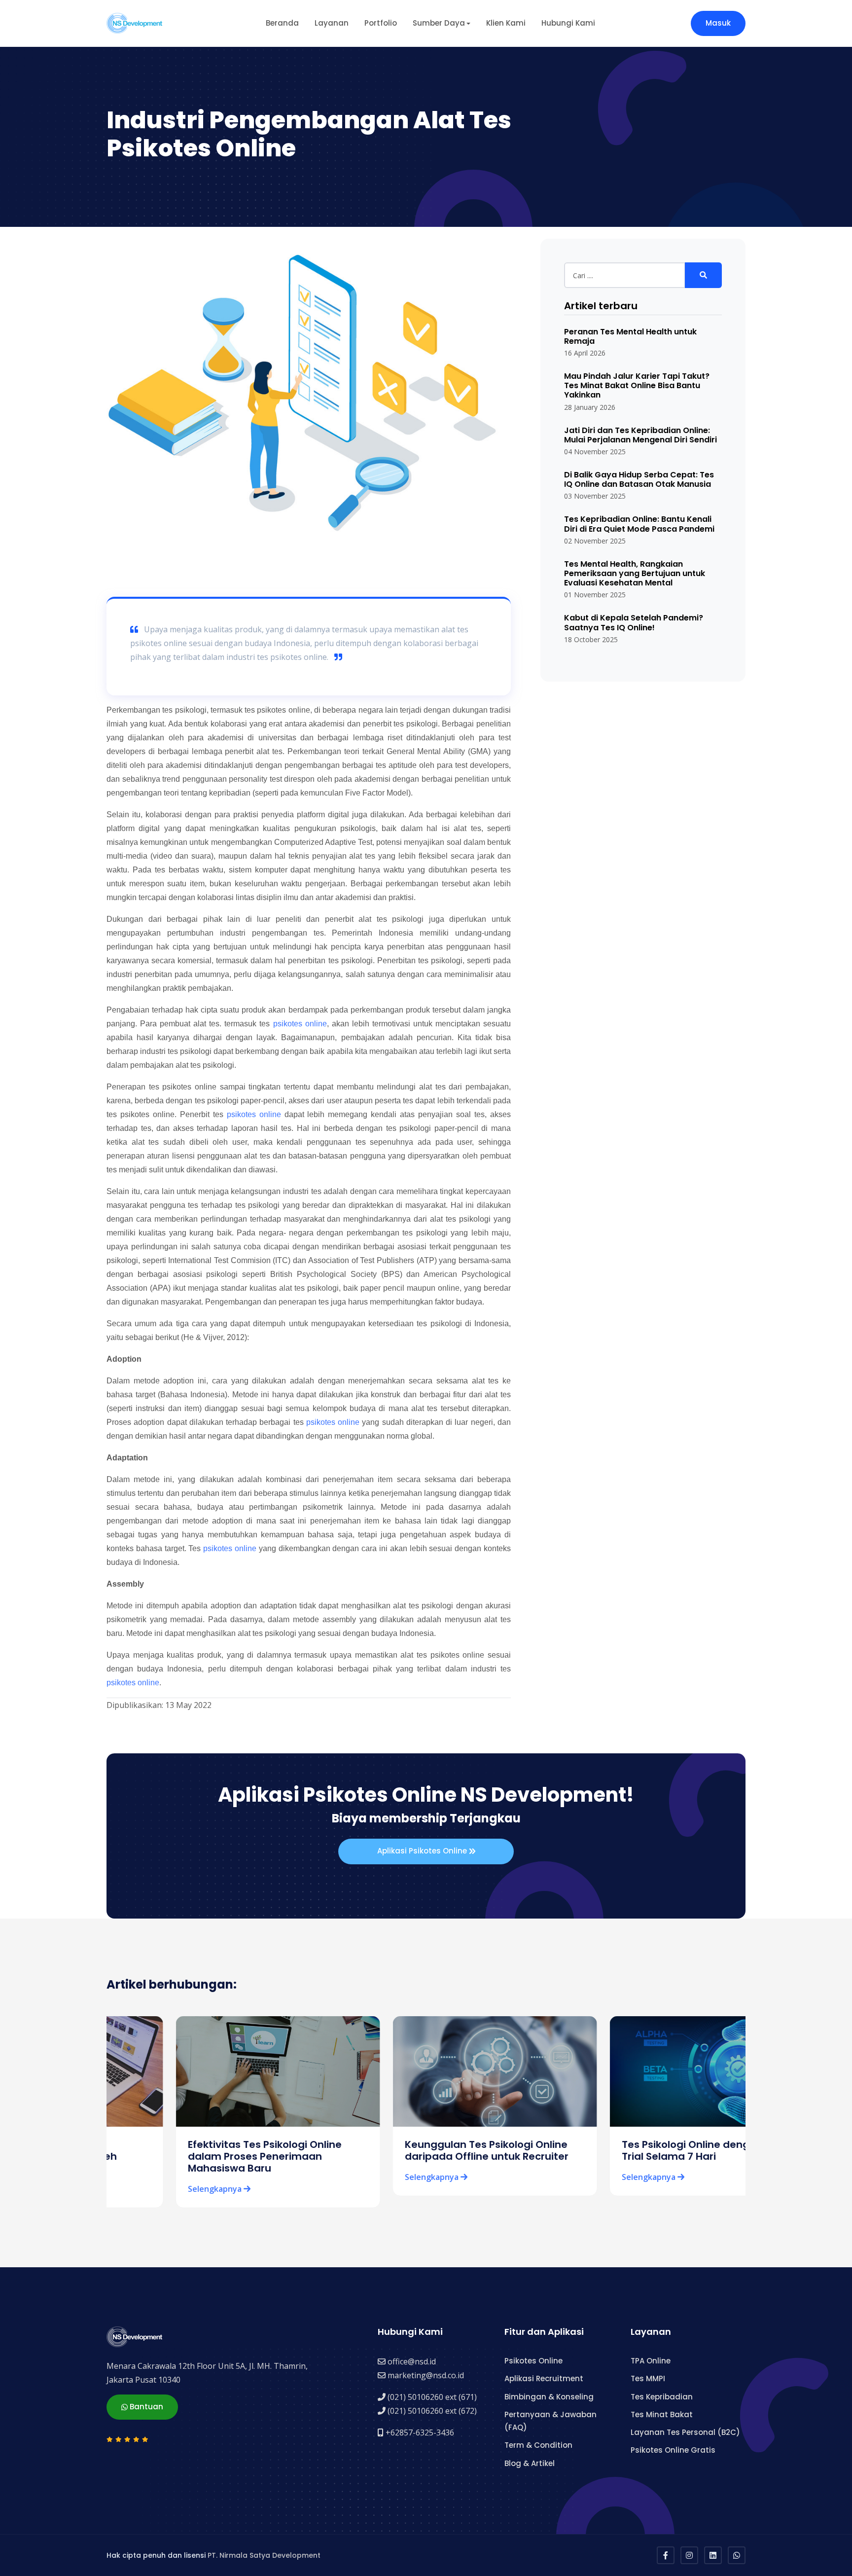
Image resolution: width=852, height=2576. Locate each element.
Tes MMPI (648, 2378)
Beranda (282, 23)
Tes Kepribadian (662, 2397)
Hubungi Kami (568, 23)
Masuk (718, 23)
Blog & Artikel (530, 2463)
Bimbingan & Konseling (549, 2397)
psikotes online (300, 1024)
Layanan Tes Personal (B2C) (685, 2432)
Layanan (332, 23)
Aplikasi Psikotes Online (423, 1851)
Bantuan (145, 2407)
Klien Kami (506, 23)
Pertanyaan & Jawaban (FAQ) (550, 2421)
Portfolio (381, 23)
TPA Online (651, 2361)
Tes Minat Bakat (662, 2414)
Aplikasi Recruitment (544, 2378)
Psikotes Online (533, 2361)
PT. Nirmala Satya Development (264, 2555)
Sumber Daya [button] (439, 23)
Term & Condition (538, 2445)
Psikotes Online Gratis (673, 2450)
